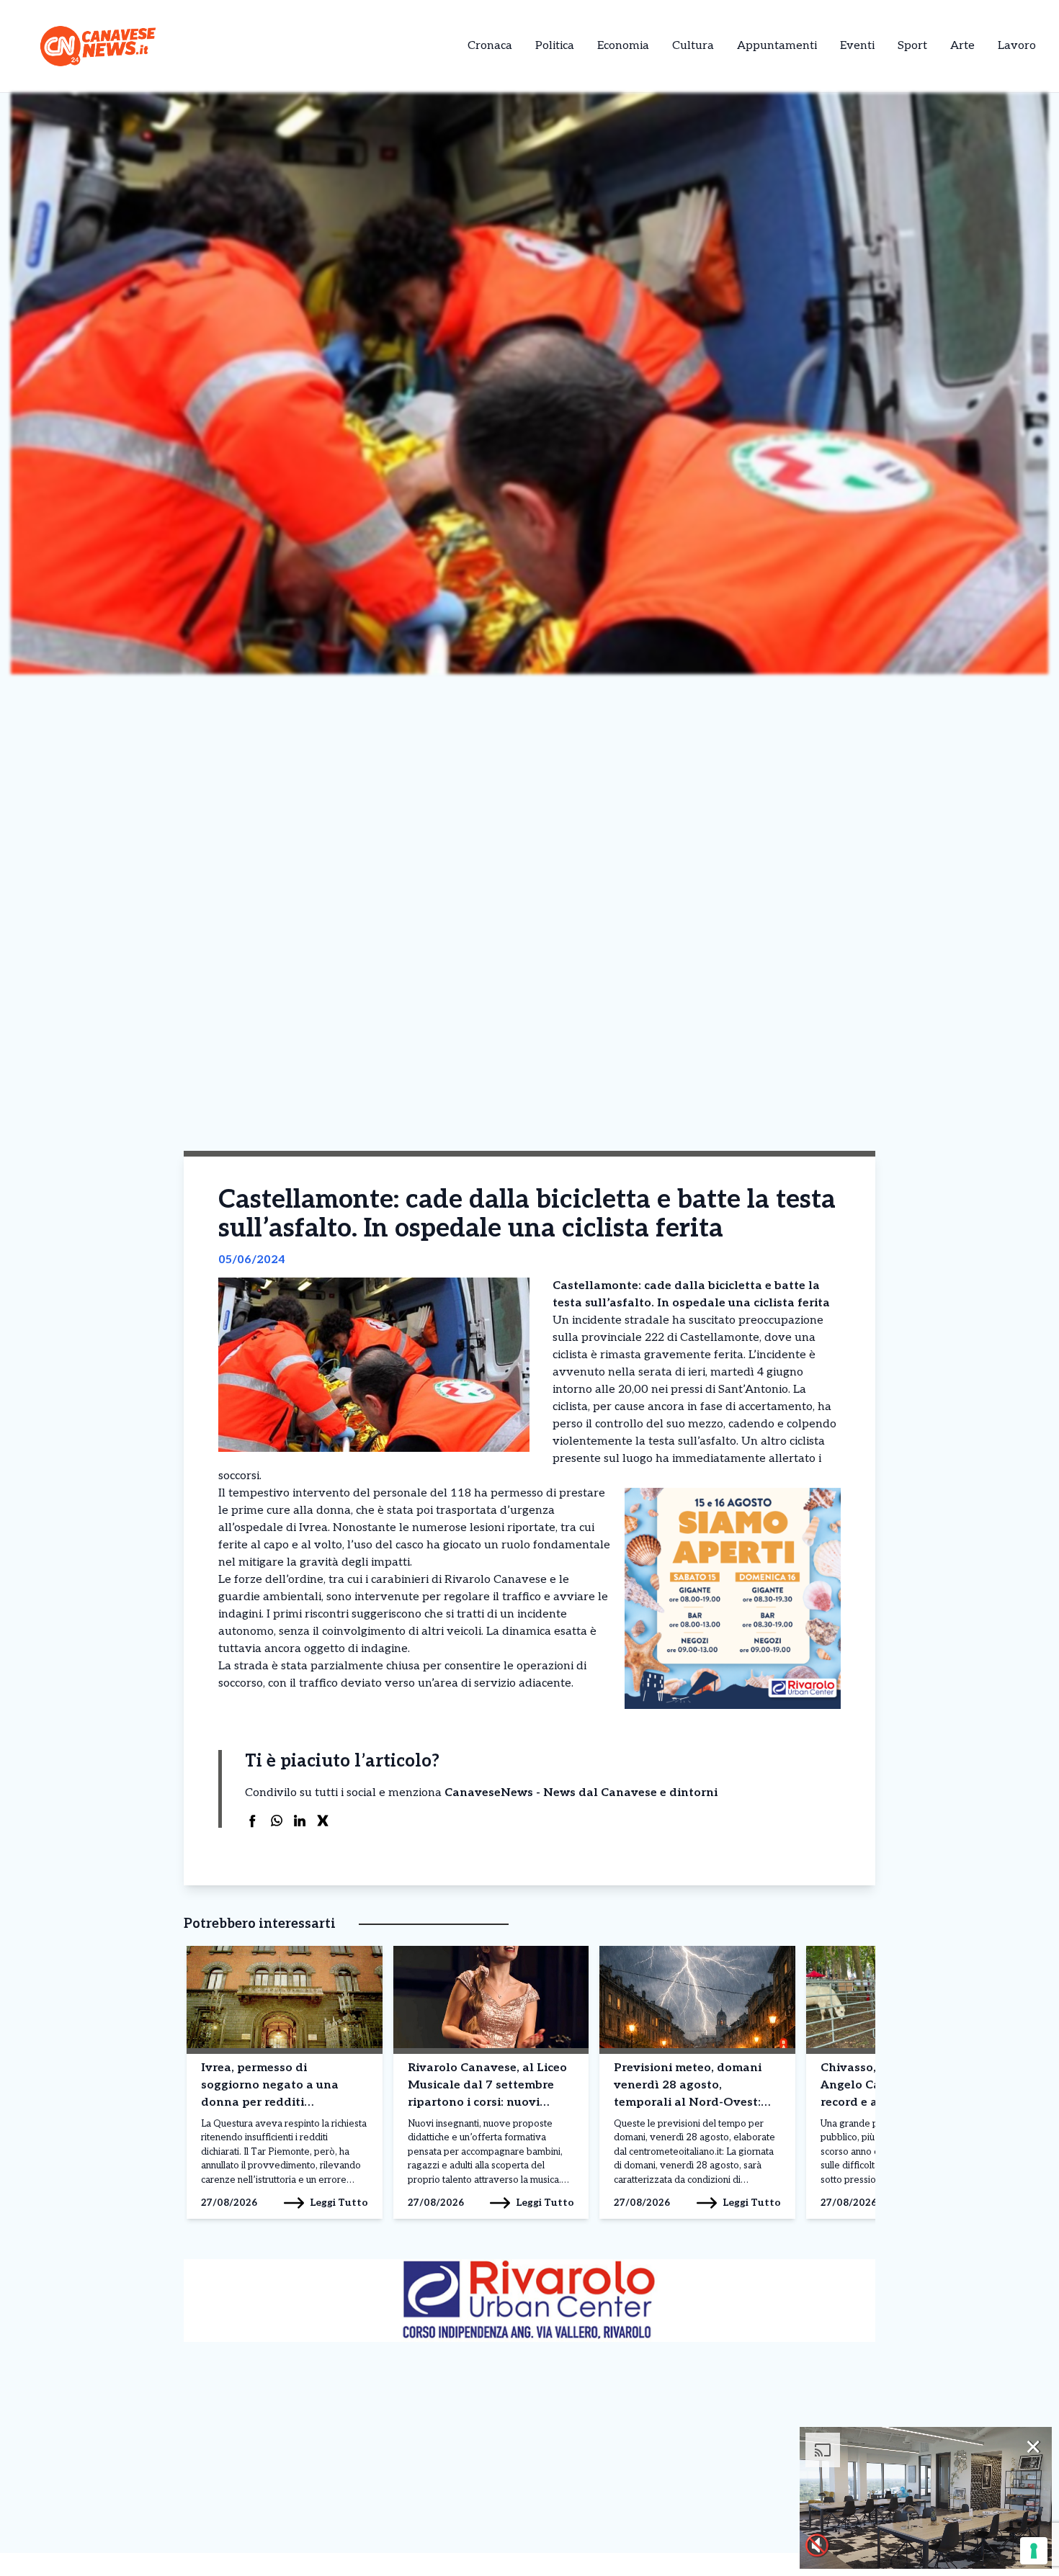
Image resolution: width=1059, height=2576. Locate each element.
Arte (962, 46)
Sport (912, 46)
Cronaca (490, 46)
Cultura (693, 46)
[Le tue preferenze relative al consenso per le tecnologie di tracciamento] (1034, 2551)
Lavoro (1017, 46)
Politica (555, 46)
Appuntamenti (777, 46)
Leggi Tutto (339, 2203)
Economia (623, 46)
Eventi (857, 46)
